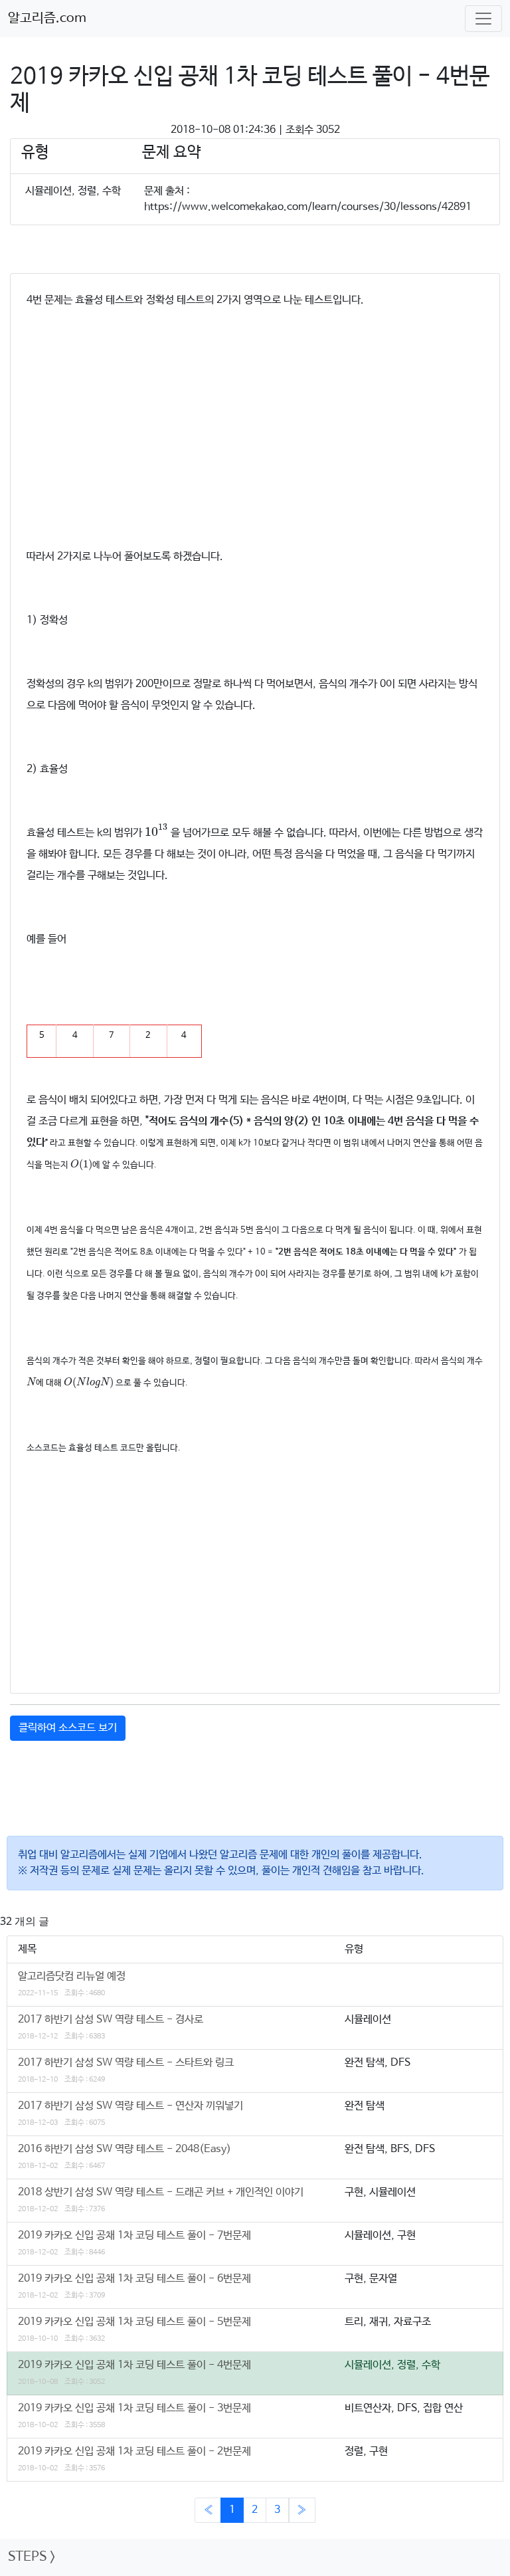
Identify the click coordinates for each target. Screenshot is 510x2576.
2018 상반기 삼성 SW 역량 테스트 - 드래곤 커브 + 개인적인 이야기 (161, 2192)
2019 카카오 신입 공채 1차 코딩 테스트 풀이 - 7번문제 (134, 2235)
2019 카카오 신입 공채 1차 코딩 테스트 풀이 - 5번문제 (134, 2322)
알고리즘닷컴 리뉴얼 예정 (72, 1976)
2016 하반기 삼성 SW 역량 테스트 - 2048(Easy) (125, 2149)
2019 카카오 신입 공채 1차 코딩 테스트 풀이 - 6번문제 (134, 2279)
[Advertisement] (255, 415)
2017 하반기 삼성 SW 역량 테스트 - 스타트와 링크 (126, 2063)
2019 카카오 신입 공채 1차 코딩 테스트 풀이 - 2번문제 (134, 2451)
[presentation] (156, 830)
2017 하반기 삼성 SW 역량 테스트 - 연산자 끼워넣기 (130, 2106)
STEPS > (32, 2557)
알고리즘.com (47, 18)
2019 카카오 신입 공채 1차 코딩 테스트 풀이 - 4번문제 (134, 2365)
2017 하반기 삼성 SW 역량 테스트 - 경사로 (111, 2020)
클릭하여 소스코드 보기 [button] (68, 1728)
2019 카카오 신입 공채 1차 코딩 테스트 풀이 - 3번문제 (134, 2408)
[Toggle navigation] (483, 19)
